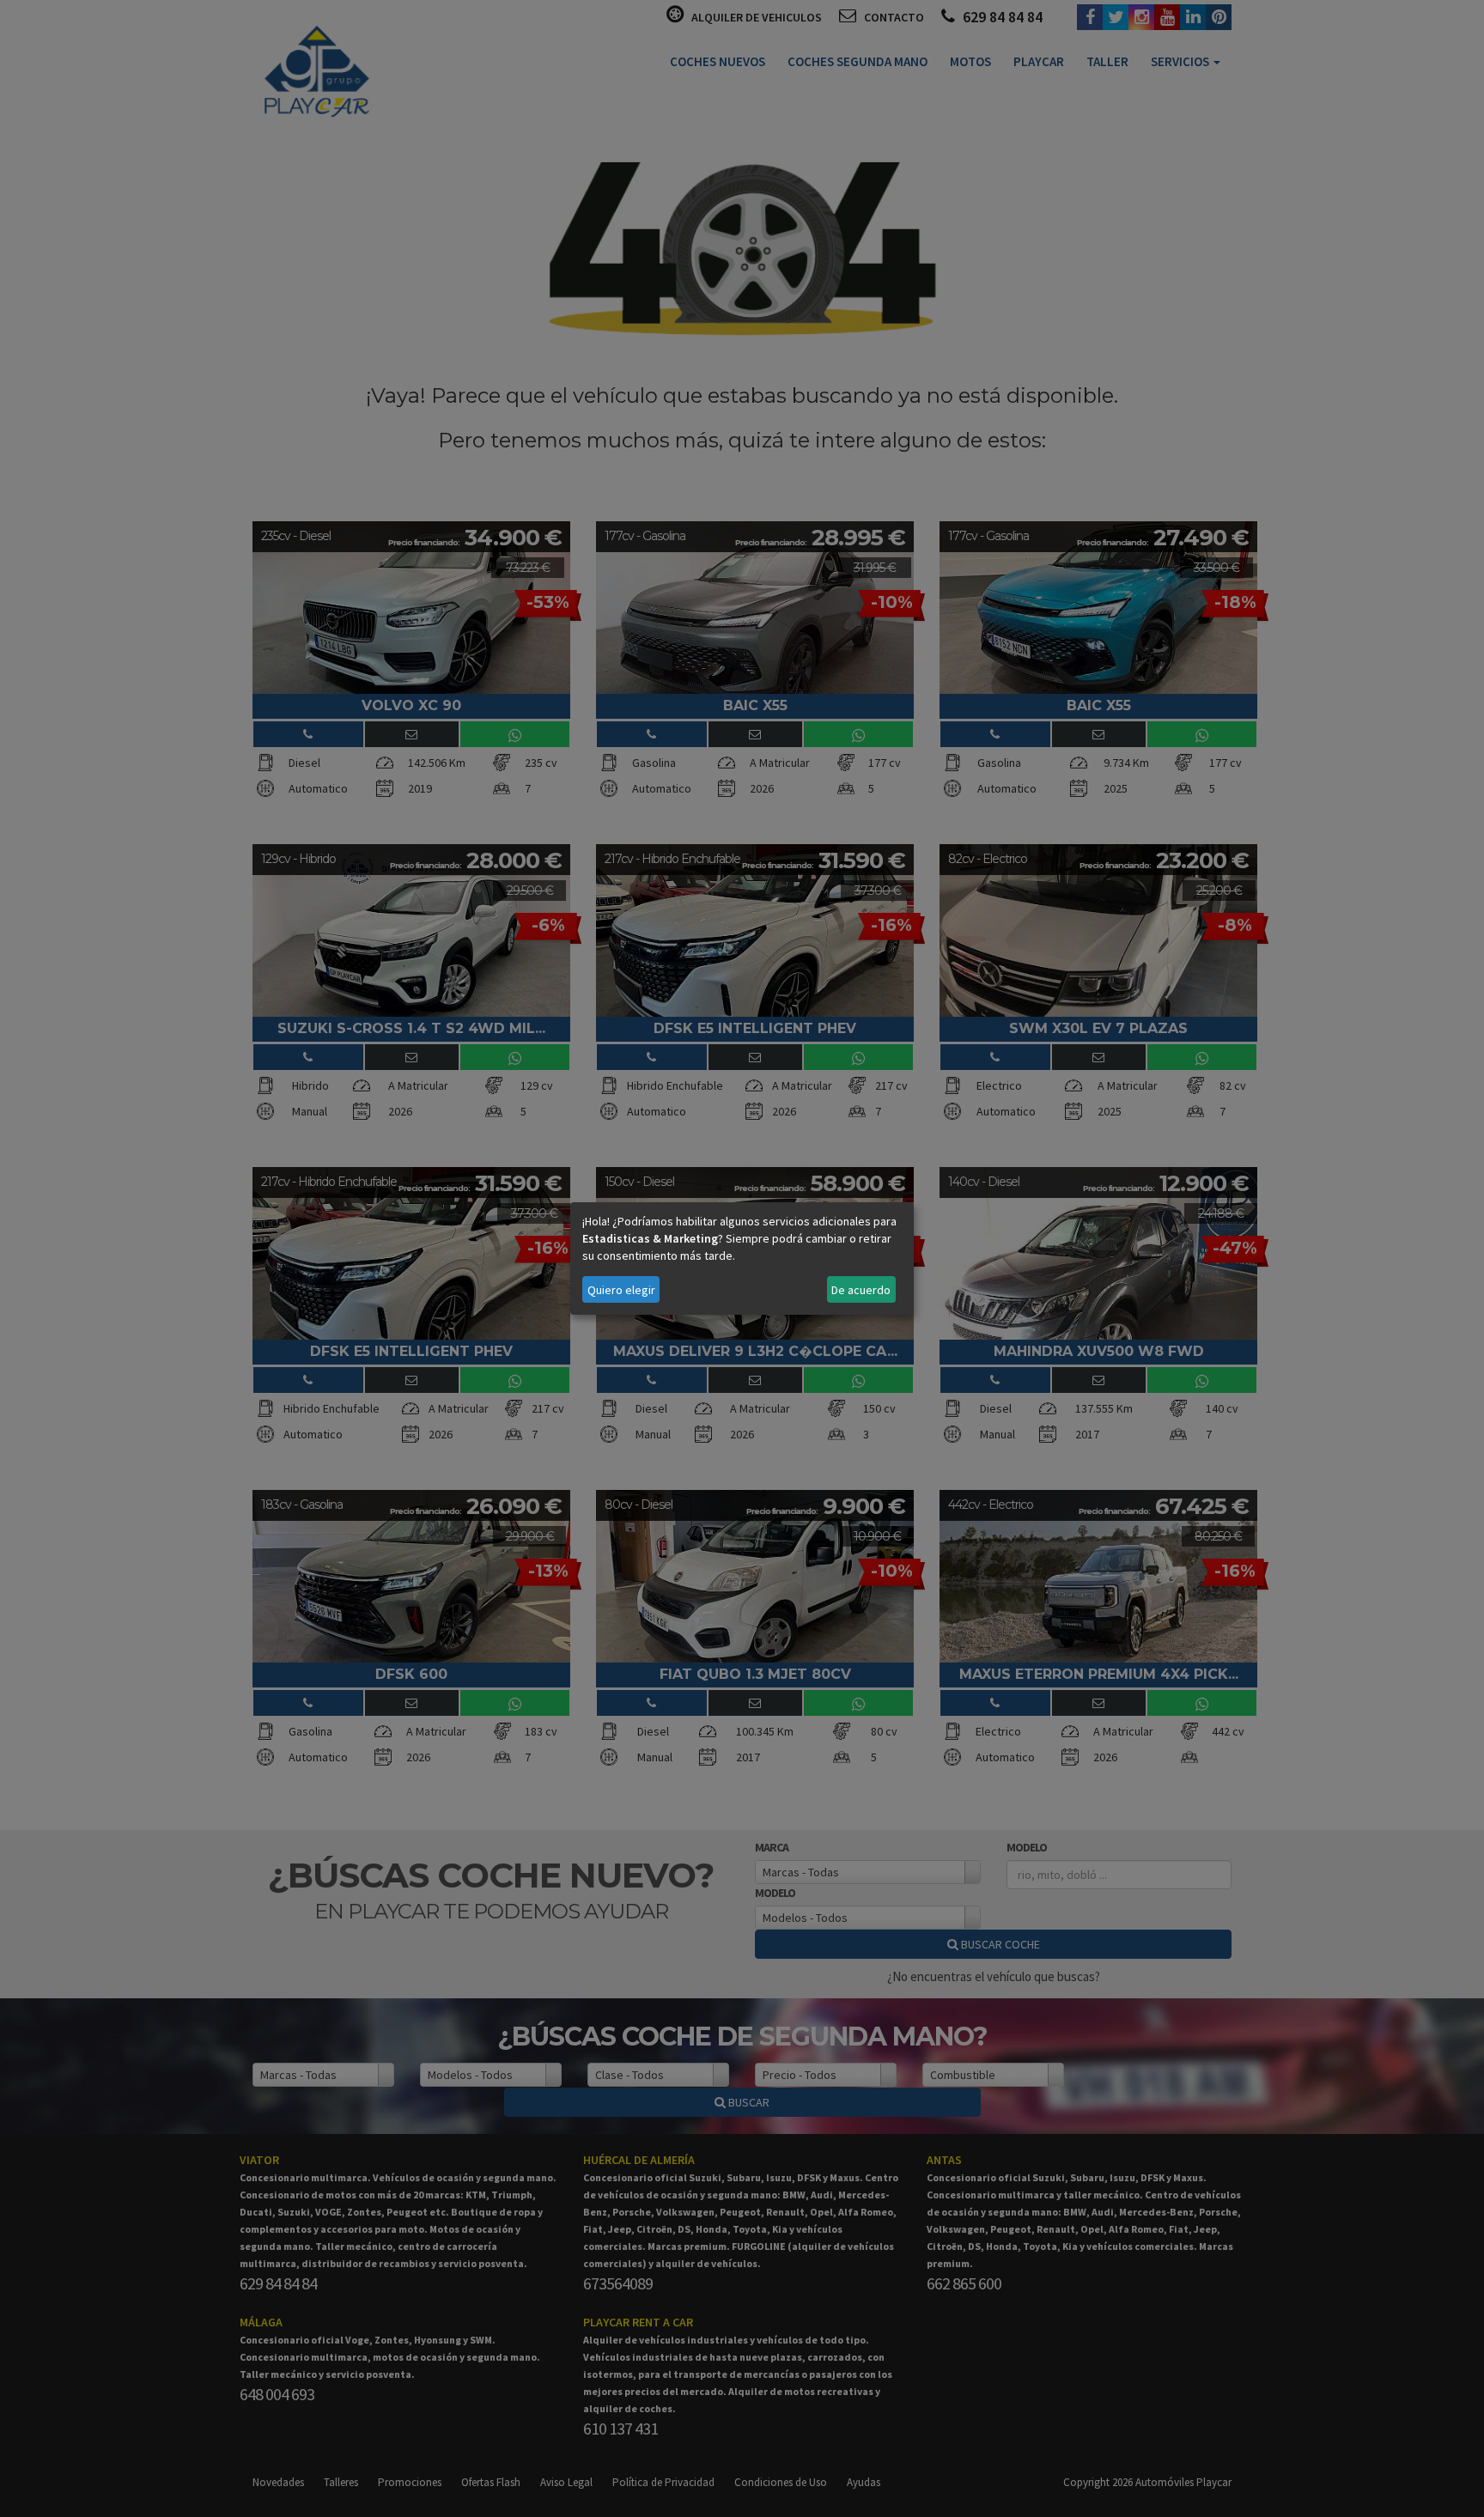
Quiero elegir (621, 1290)
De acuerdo (861, 1290)
